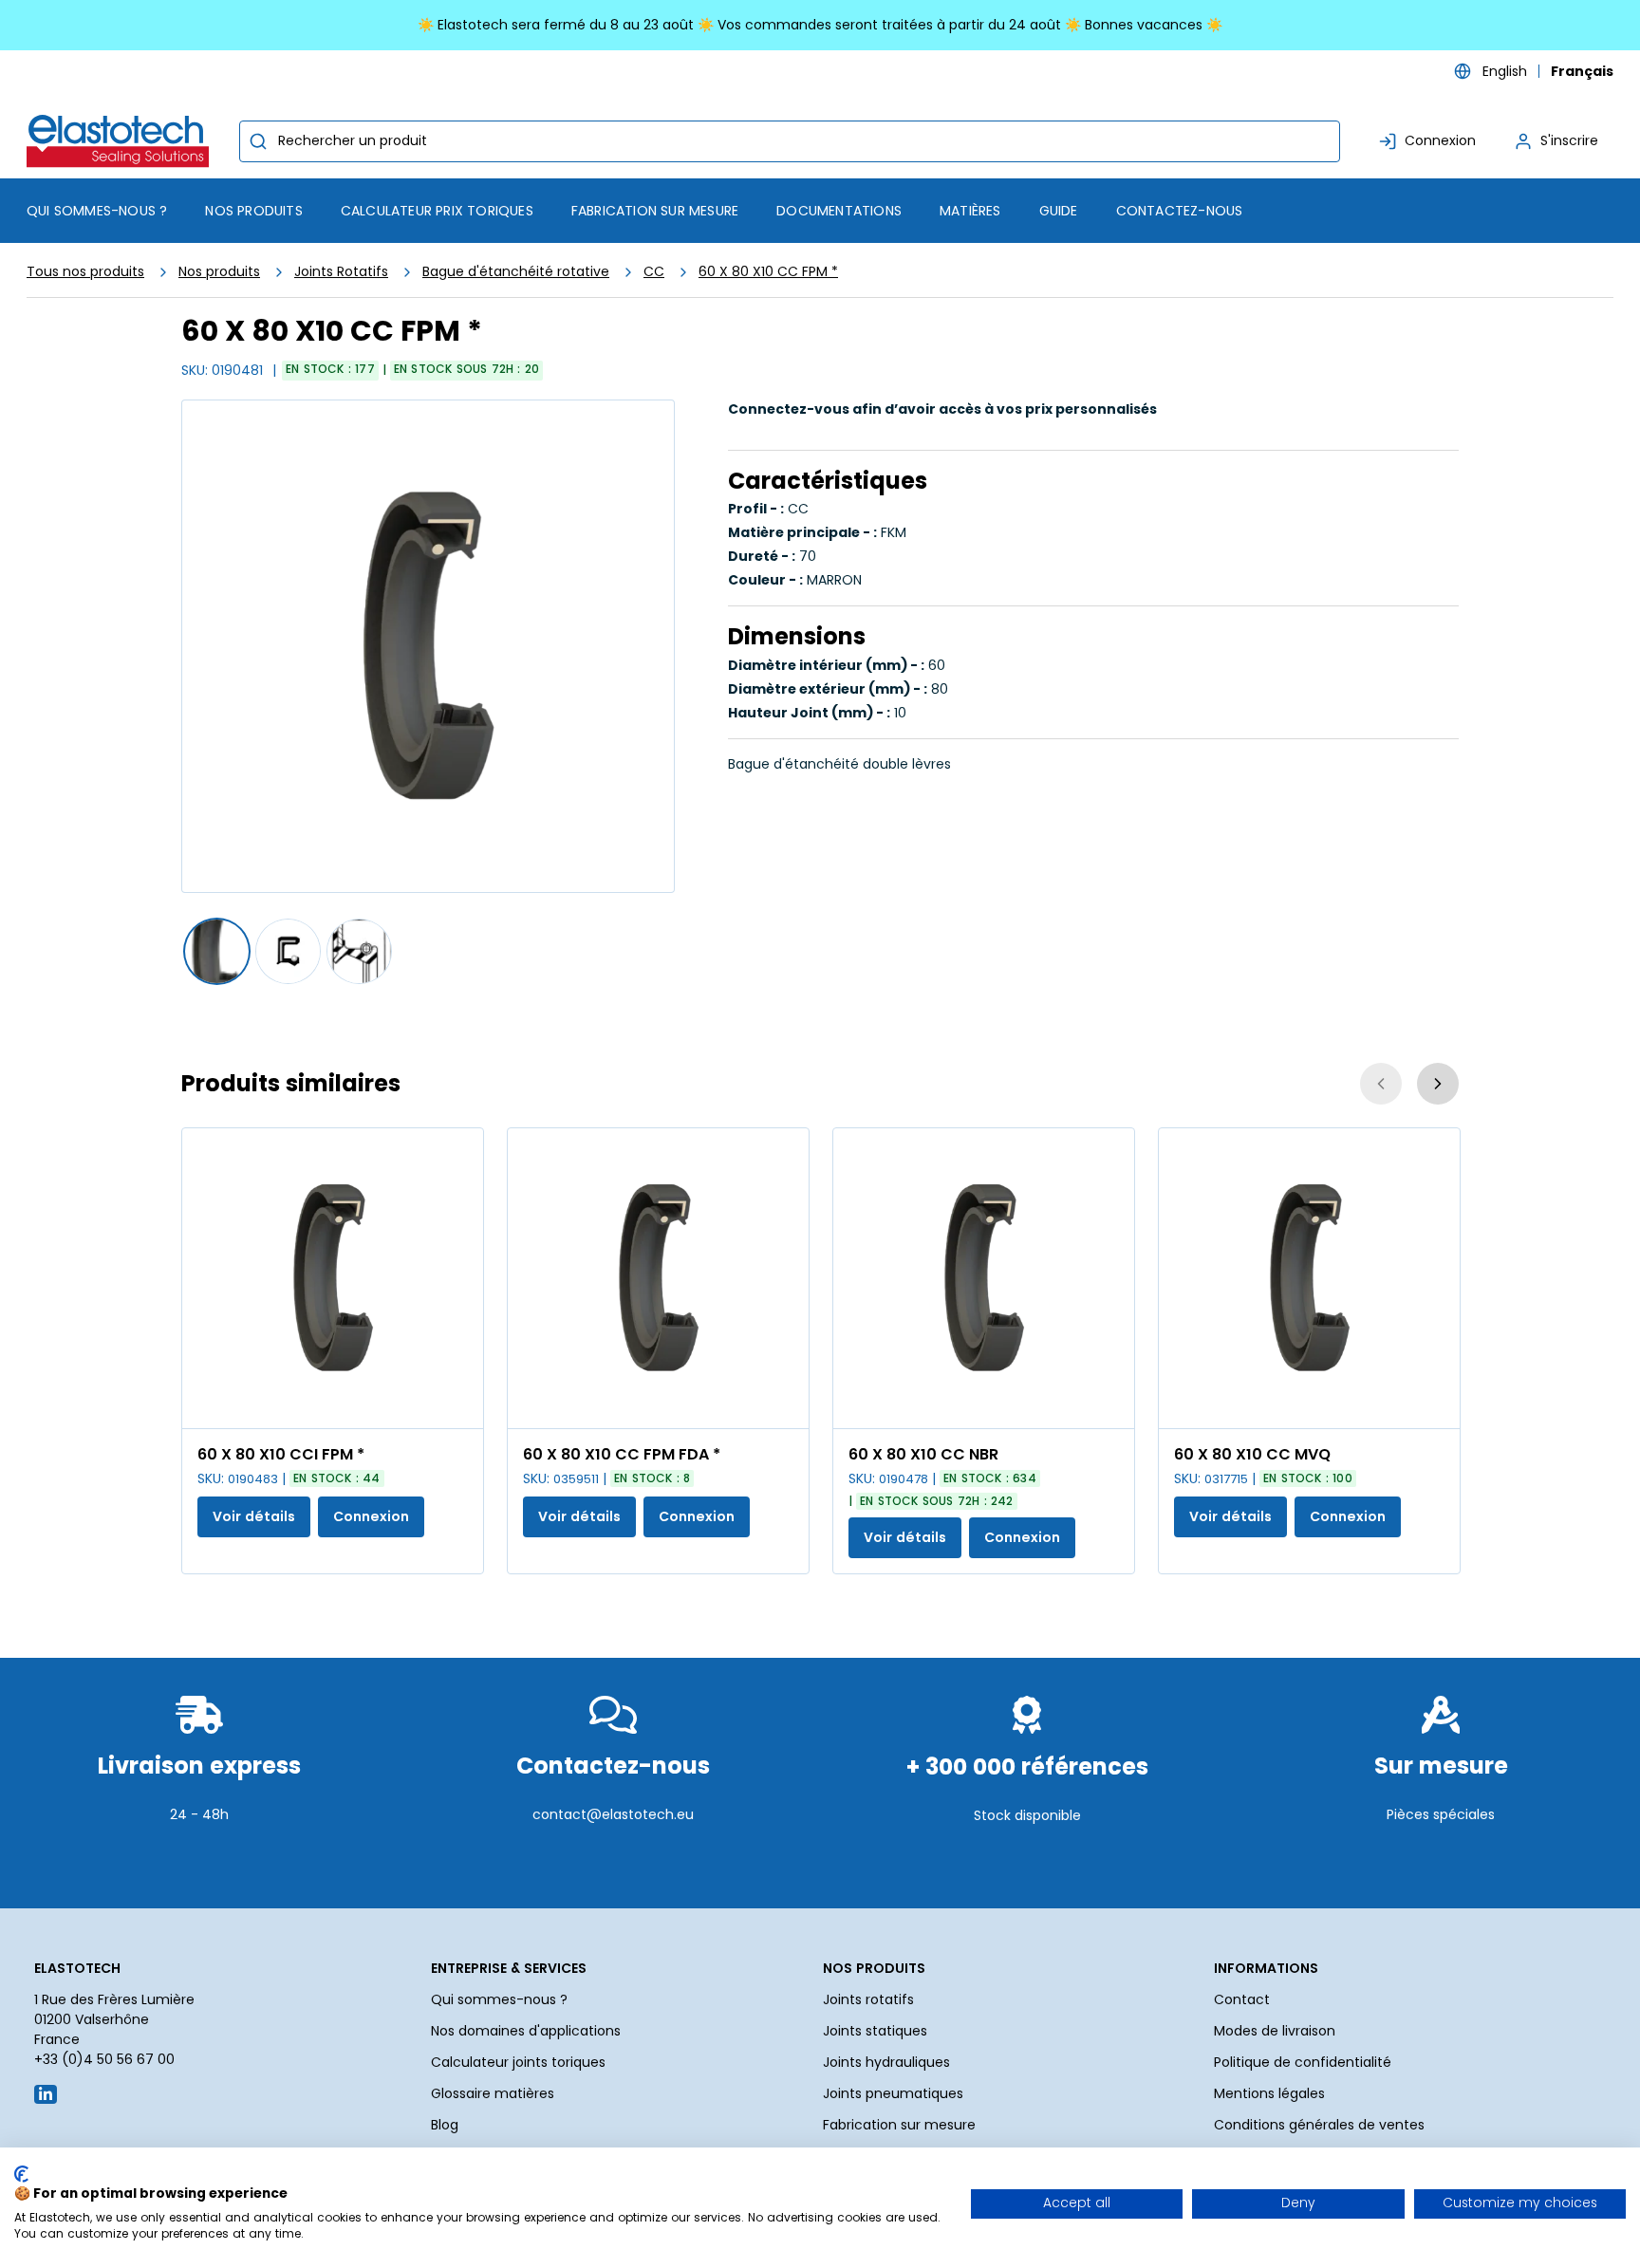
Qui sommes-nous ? (499, 1999)
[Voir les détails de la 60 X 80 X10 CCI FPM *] (333, 1278)
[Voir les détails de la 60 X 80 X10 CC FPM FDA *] (658, 1278)
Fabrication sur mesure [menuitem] (655, 211)
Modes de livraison (1275, 2031)
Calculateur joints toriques (518, 2062)
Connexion (371, 1516)
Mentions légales (1269, 2093)
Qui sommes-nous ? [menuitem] (97, 211)
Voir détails (254, 1516)
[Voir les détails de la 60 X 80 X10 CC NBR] (984, 1278)
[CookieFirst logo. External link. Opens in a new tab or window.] (21, 2174)
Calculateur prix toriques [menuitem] (437, 211)
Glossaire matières (493, 2093)
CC (654, 271)
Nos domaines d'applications (526, 2031)
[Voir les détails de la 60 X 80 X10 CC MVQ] (1309, 1278)
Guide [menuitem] (1059, 211)
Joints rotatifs (868, 1999)
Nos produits (219, 271)
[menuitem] (253, 211)
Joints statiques (875, 2031)
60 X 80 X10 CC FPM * (768, 271)
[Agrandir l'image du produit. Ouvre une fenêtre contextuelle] (459, 1404)
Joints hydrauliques (886, 2062)
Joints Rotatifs (341, 271)
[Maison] (121, 141)
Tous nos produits (85, 271)
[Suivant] (1438, 1084)
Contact (1242, 1999)
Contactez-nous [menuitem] (1180, 211)
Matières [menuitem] (970, 211)
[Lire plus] (199, 1861)
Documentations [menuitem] (839, 211)
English (1505, 71)
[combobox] (790, 141)
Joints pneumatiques (893, 2093)
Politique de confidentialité (1303, 2062)
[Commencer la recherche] (258, 141)
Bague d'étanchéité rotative (516, 271)
